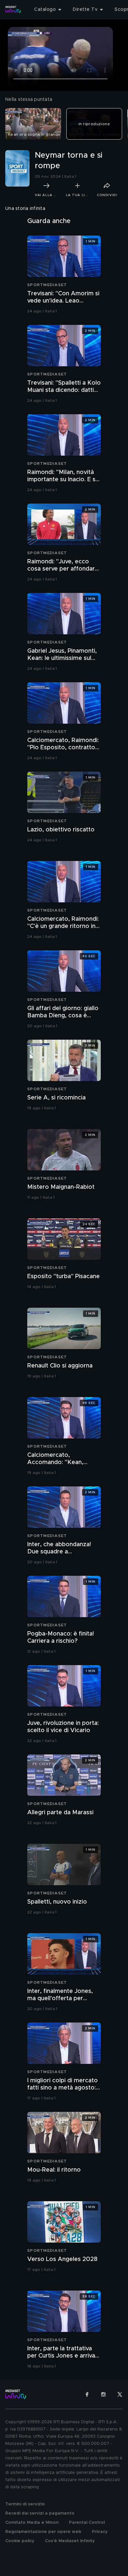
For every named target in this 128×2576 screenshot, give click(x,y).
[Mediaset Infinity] (13, 10)
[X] (120, 2394)
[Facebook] (87, 2394)
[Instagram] (103, 2394)
